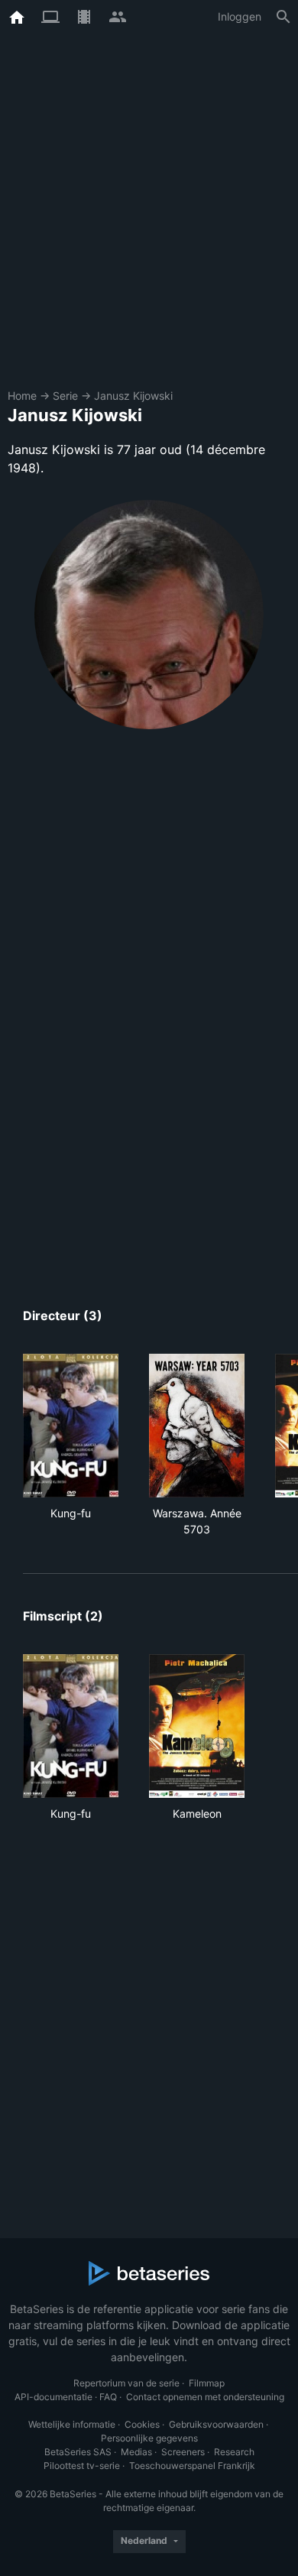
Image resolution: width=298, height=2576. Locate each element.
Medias (136, 2452)
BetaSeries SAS (78, 2452)
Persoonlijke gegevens (149, 2438)
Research (234, 2452)
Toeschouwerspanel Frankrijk (192, 2466)
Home (22, 396)
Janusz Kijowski (133, 396)
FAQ (108, 2397)
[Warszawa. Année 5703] (197, 1426)
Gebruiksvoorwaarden (216, 2424)
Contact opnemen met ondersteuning (205, 2397)
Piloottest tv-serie (82, 2466)
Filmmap (207, 2383)
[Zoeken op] (283, 17)
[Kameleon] (197, 1726)
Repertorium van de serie (126, 2383)
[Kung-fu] (71, 1426)
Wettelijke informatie (72, 2424)
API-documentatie (53, 2397)
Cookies (142, 2424)
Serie (65, 396)
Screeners (183, 2452)
